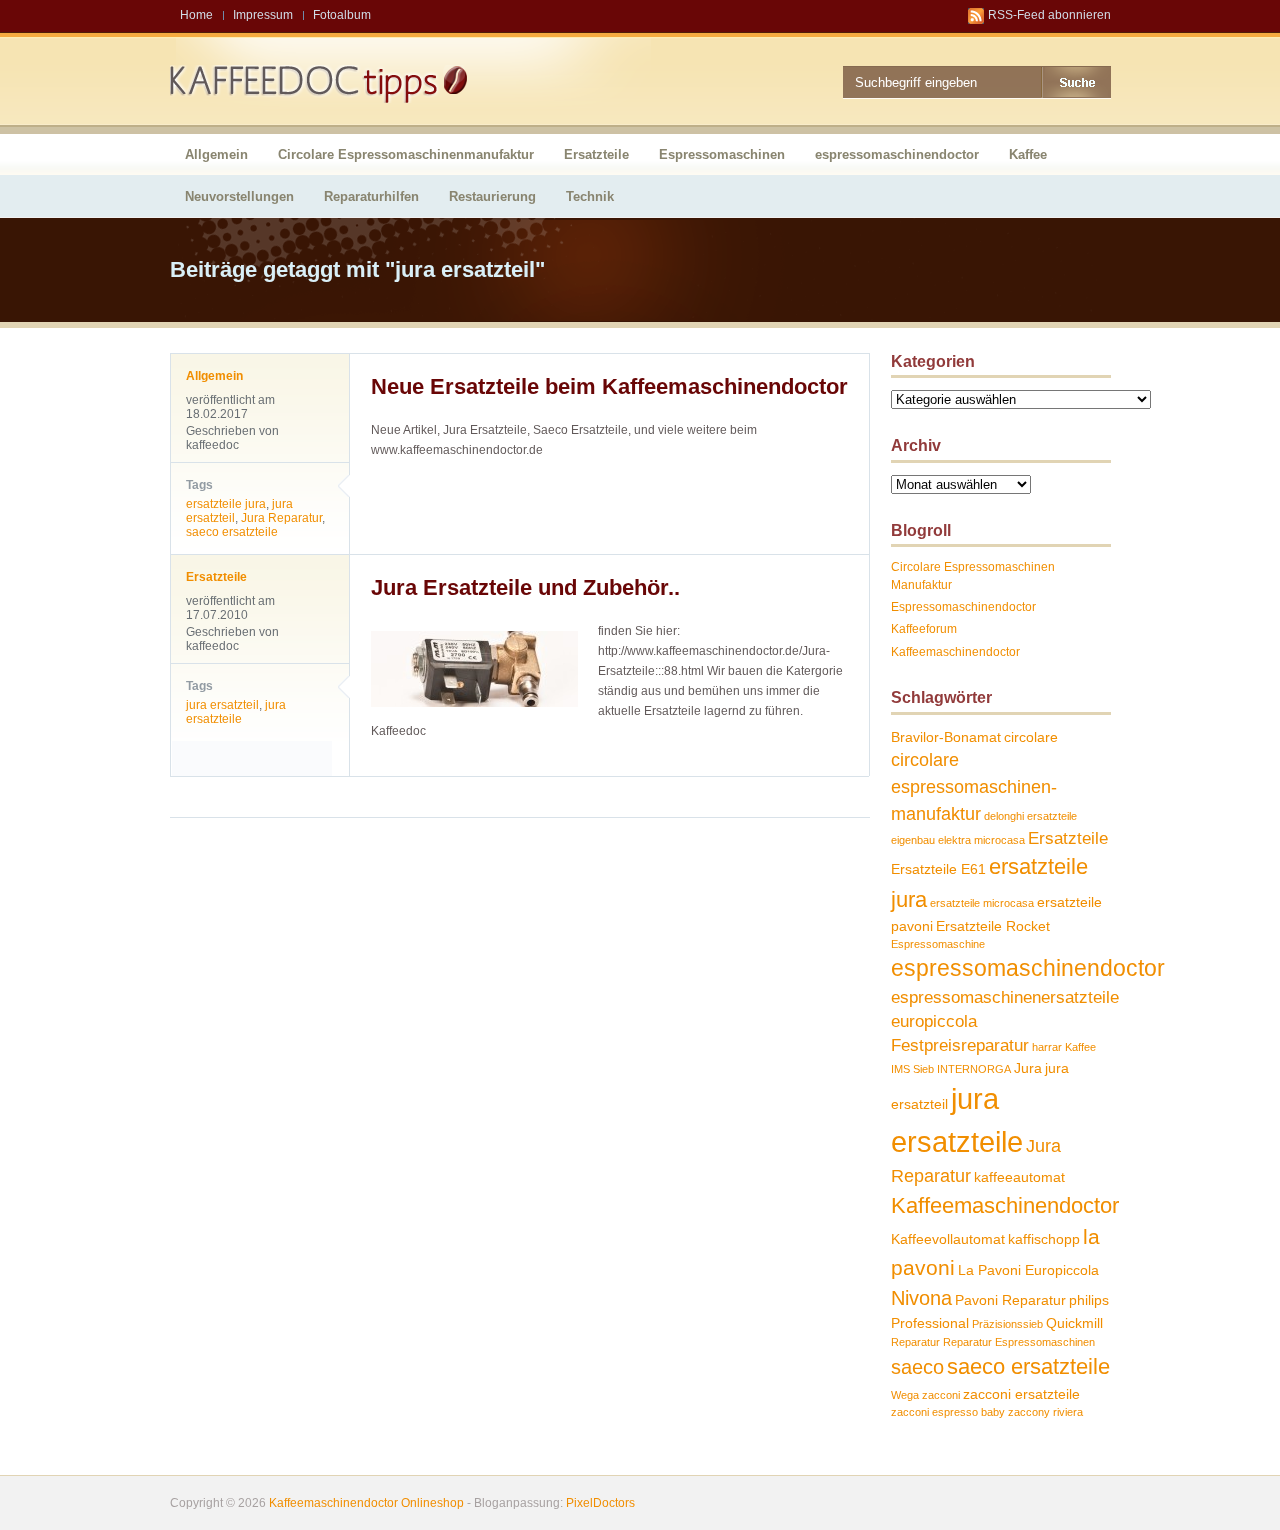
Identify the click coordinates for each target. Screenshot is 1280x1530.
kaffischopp (1044, 1239)
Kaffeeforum (924, 629)
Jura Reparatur (281, 518)
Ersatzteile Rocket (993, 926)
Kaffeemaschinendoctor (955, 652)
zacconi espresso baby (948, 1412)
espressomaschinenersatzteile (1005, 997)
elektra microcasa (981, 840)
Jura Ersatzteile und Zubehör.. (525, 587)
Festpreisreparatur (960, 1045)
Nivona (921, 1298)
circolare (1031, 737)
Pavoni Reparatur (1010, 1300)
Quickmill (1074, 1323)
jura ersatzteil (222, 705)
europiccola (934, 1021)
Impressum (263, 15)
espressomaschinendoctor (897, 154)
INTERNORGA (974, 1069)
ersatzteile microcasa (982, 903)
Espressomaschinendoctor (963, 607)
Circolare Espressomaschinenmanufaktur (406, 154)
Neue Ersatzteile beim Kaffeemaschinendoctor (609, 386)
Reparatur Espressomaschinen (1019, 1342)
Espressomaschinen (722, 154)
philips (1089, 1300)
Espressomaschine (938, 944)
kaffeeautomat (1019, 1177)
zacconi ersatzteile (1021, 1394)
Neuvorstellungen (239, 196)
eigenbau (913, 840)
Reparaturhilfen (371, 196)
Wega (905, 1395)
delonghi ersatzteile (1030, 816)
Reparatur (915, 1342)
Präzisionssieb (1007, 1324)
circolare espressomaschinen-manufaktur (974, 786)
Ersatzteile (596, 154)
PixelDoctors (599, 1503)
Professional (930, 1323)
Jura (1028, 1068)
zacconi (941, 1395)
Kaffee (1028, 154)
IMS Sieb (912, 1069)
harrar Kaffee (1064, 1047)
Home (196, 15)
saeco (917, 1367)
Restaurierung (492, 196)
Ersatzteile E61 (938, 869)
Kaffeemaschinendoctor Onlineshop (366, 1503)
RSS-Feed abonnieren (1049, 15)
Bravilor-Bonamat (946, 737)
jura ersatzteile (236, 712)
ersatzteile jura (226, 504)
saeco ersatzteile (232, 532)
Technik (590, 196)
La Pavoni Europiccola (1028, 1270)
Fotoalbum (342, 15)
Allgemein (216, 154)
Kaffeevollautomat (948, 1239)
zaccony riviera (1045, 1412)
